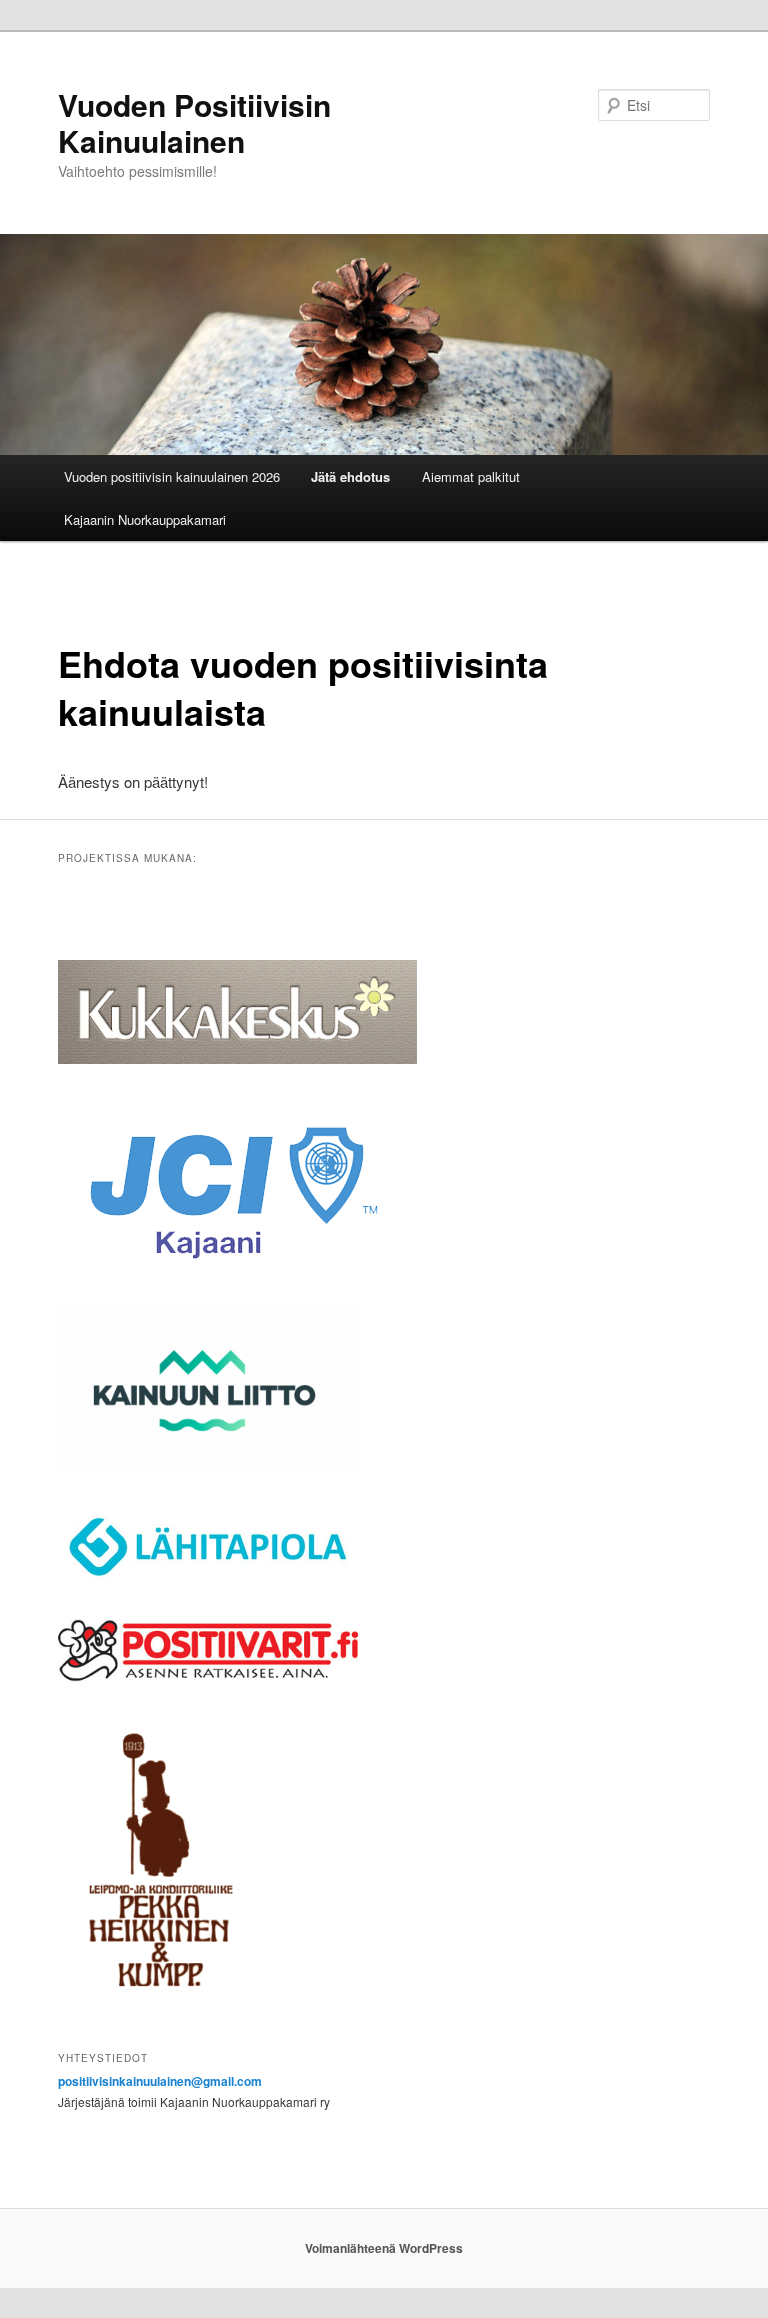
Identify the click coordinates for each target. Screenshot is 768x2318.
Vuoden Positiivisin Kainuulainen (194, 122)
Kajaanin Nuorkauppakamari (145, 519)
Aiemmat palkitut (471, 476)
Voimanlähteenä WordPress (384, 2248)
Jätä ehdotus (350, 476)
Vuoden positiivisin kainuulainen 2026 (172, 476)
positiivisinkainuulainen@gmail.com (160, 2081)
